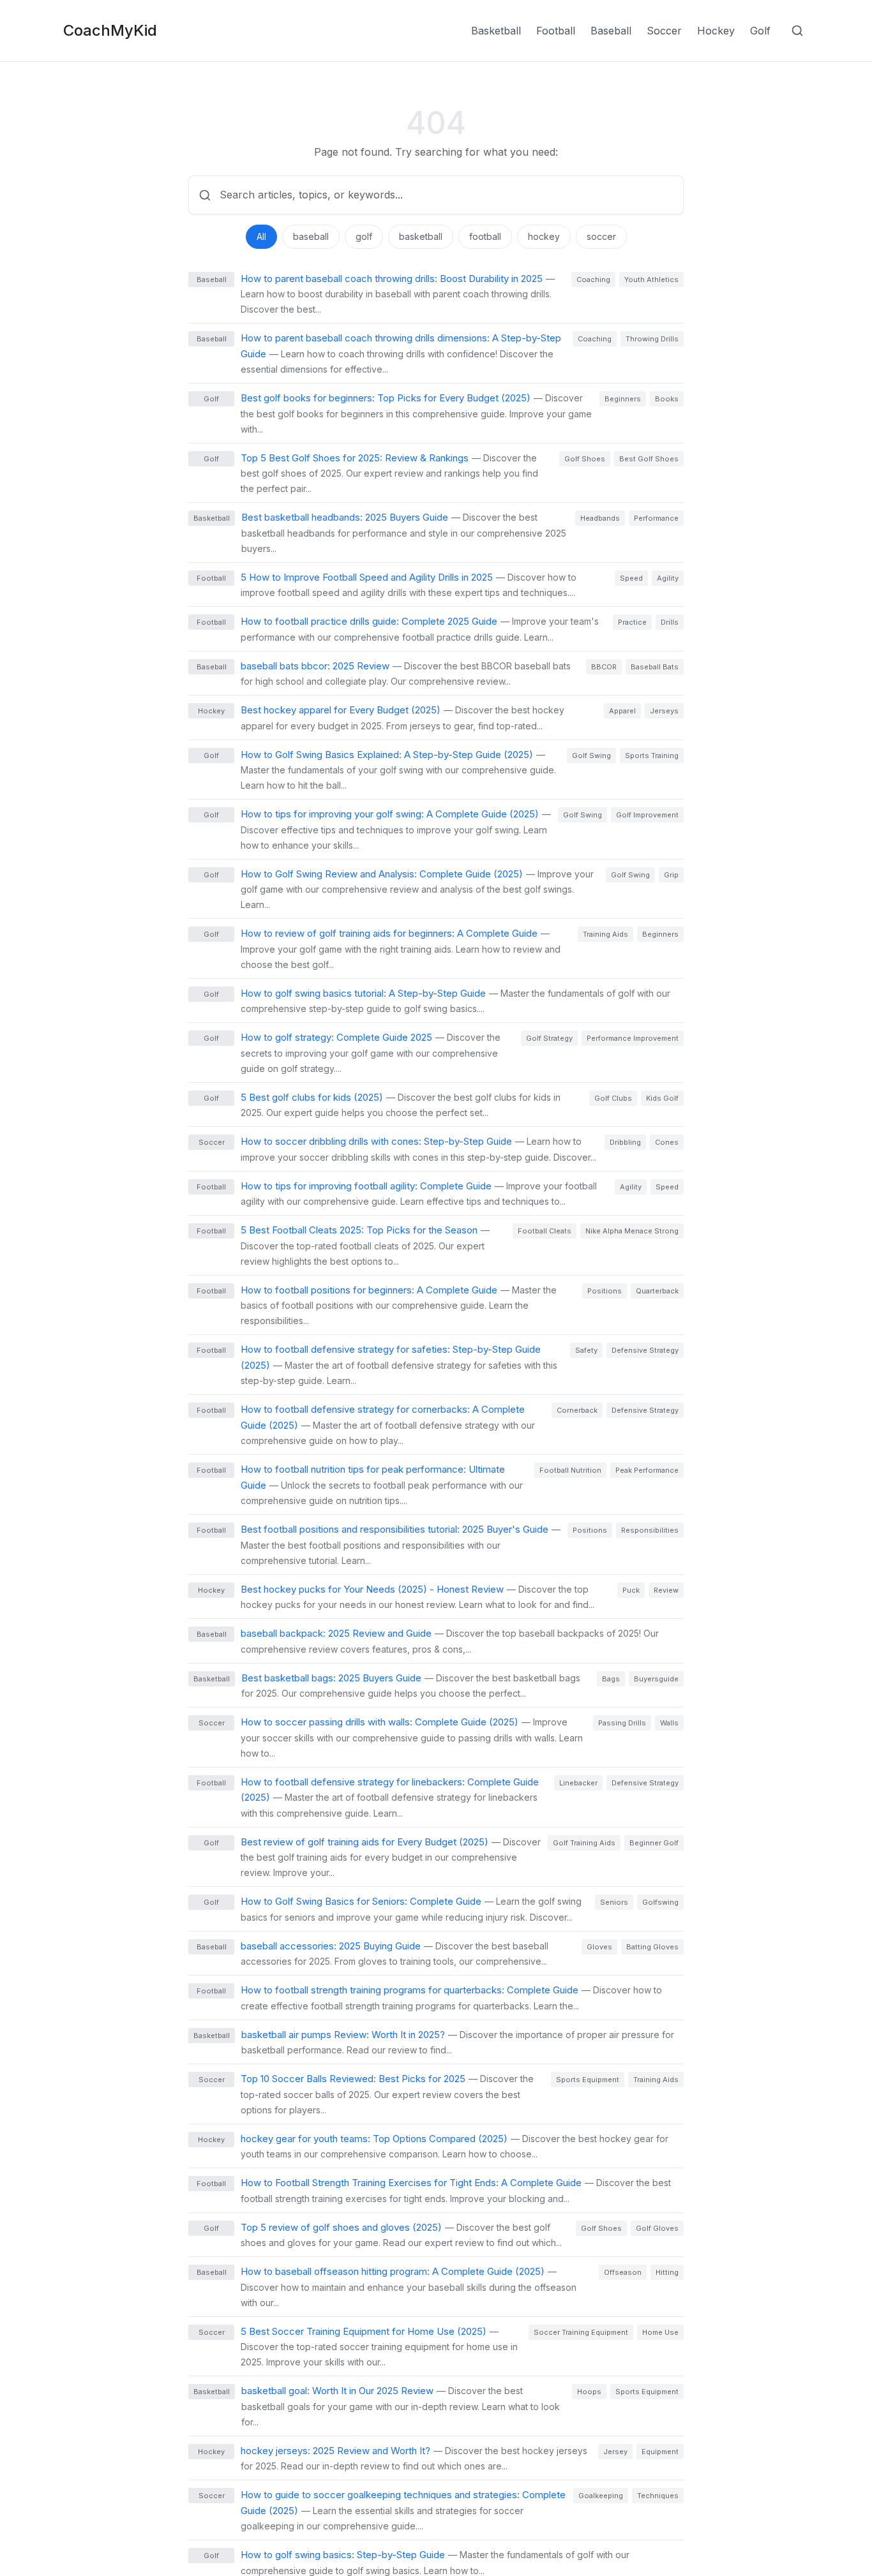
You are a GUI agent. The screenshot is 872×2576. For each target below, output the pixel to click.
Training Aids (605, 934)
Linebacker (578, 1783)
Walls (669, 1723)
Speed (631, 578)
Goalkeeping (601, 2496)
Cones (667, 1142)
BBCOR (604, 667)
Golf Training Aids (584, 1843)
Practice (632, 622)
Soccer (664, 31)
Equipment (660, 2452)
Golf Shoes (585, 459)
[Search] (797, 31)
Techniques (658, 2496)
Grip (671, 875)
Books (667, 399)
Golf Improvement (647, 815)
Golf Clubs (613, 1098)
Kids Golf (662, 1098)
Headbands (600, 518)
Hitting (667, 2272)
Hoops (589, 2392)
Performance (656, 518)
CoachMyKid (110, 30)
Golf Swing (591, 756)
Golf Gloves (657, 2228)
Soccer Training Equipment (581, 2332)
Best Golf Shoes (649, 459)
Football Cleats (545, 1231)
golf (364, 236)
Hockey (716, 31)
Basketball (496, 31)
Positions (605, 1291)
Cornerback (577, 1410)
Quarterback (657, 1291)
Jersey (615, 2452)
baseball (311, 236)
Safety (586, 1350)
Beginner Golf (654, 1843)
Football (556, 31)
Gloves (599, 1947)
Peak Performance (647, 1470)
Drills (670, 622)
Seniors (614, 1902)
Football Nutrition (570, 1470)
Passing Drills (622, 1723)
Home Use (660, 2332)
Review (666, 1590)
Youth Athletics (651, 279)
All (261, 236)
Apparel (622, 711)
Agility (668, 578)
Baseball (611, 31)
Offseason (623, 2272)
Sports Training (652, 756)
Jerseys (664, 711)
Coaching (593, 279)
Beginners (623, 399)
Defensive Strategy (645, 1350)
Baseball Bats (655, 667)
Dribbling (625, 1142)
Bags (611, 1679)
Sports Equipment (588, 2080)
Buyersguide (656, 1679)
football (485, 236)
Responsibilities (650, 1530)
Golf (760, 31)
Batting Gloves (652, 1947)
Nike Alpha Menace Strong (632, 1231)
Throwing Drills (652, 339)
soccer (601, 236)
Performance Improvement (633, 1038)
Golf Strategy (549, 1038)
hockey (544, 236)
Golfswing (660, 1902)
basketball (421, 236)
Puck (631, 1590)
